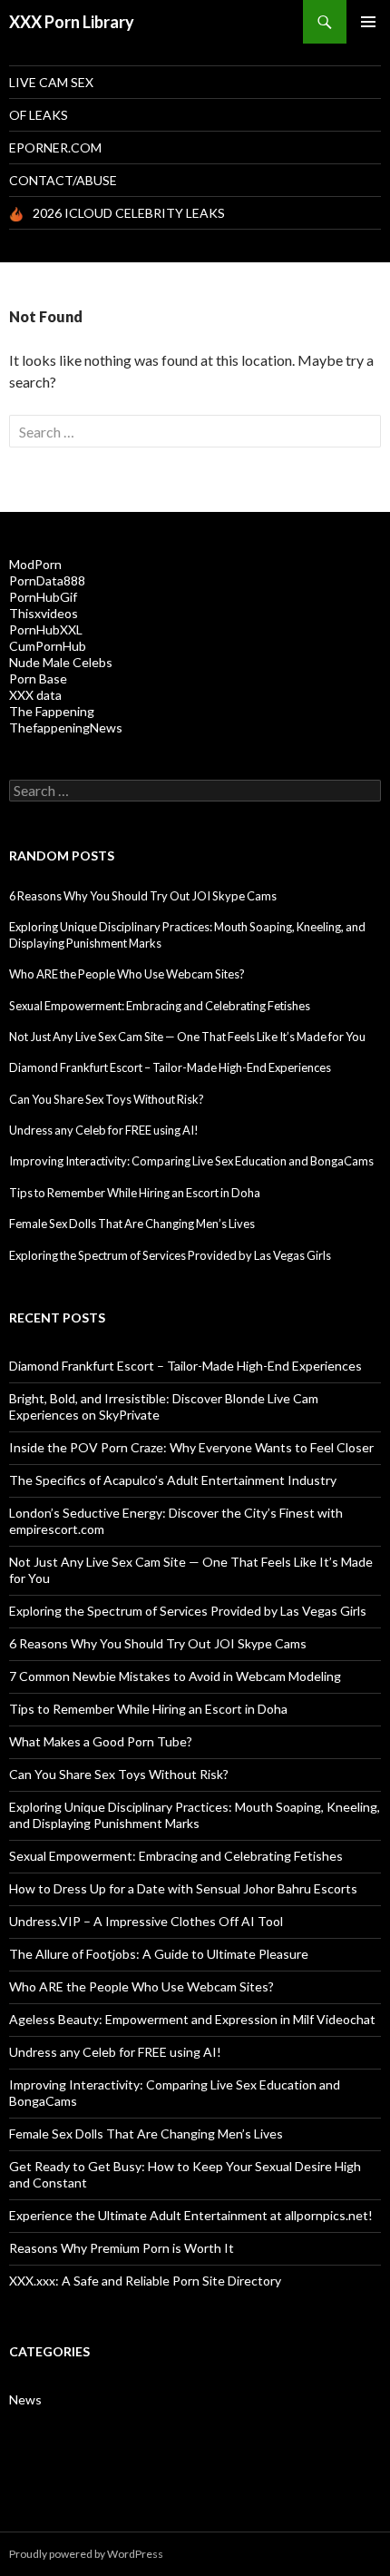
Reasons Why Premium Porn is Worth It (122, 2248)
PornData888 (47, 580)
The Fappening (52, 711)
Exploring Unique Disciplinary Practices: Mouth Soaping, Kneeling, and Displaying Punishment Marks (195, 1815)
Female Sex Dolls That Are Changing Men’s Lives (132, 1224)
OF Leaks (39, 115)
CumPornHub (48, 646)
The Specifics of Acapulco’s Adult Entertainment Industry (173, 1480)
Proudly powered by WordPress (86, 2554)
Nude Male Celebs (61, 662)
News (25, 2399)
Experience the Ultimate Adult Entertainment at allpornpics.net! (191, 2215)
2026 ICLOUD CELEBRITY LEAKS (129, 213)
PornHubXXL (46, 629)
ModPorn (35, 564)
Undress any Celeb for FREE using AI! (104, 1130)
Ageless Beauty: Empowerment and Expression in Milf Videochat (192, 2019)
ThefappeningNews (66, 728)
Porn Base (38, 678)
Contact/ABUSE (63, 180)
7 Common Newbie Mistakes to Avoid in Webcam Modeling (175, 1676)
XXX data (35, 695)
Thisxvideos (44, 613)
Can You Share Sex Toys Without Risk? (107, 1099)
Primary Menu (368, 22)
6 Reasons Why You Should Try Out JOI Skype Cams (143, 896)
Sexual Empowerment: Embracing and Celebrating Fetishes (160, 1006)
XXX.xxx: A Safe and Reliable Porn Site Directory (145, 2281)
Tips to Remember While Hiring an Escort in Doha (135, 1193)
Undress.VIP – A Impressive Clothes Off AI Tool (146, 1921)
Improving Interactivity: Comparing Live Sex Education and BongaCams (191, 1161)
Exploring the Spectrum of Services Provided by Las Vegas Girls (170, 1255)
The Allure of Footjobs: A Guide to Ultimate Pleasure (159, 1954)
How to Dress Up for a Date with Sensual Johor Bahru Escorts (183, 1888)
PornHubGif (43, 597)
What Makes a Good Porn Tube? (101, 1741)
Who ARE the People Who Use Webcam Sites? (127, 974)
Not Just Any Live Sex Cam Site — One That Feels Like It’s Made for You (187, 1037)
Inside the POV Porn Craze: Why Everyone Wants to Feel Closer (191, 1447)
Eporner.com (55, 147)
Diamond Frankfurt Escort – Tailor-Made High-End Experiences (170, 1067)
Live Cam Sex (51, 82)
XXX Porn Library (72, 22)
